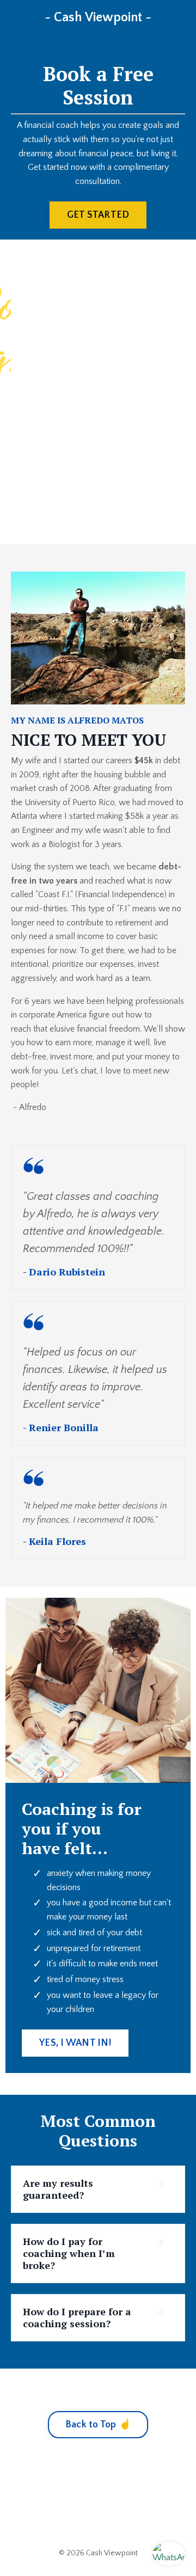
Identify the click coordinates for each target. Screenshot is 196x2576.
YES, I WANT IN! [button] (75, 2043)
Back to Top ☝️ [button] (98, 2425)
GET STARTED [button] (98, 215)
